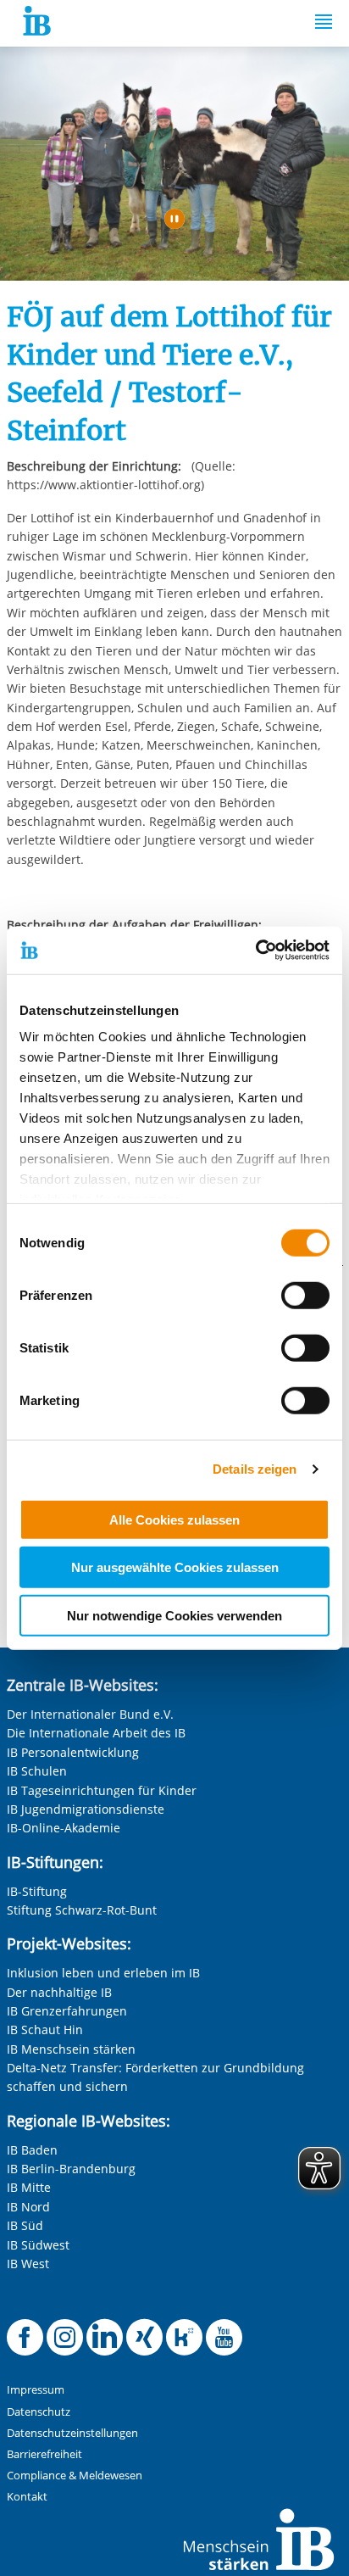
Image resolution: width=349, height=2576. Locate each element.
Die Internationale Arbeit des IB (96, 1733)
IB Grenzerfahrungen (67, 2011)
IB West (28, 2264)
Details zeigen (255, 1469)
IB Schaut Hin (45, 2030)
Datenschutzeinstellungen (72, 2433)
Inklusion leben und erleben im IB (103, 1973)
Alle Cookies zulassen (174, 1519)
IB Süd (25, 2225)
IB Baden (32, 2150)
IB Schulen (37, 1771)
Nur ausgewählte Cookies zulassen (175, 1567)
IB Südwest (38, 2245)
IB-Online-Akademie (64, 1828)
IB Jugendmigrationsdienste (86, 1809)
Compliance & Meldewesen (75, 2476)
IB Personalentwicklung (73, 1752)
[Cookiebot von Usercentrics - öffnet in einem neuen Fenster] (255, 951)
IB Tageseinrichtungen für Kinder (102, 1790)
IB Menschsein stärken (71, 2049)
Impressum (36, 2390)
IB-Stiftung (37, 1891)
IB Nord (28, 2207)
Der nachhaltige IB (59, 1992)
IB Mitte (29, 2187)
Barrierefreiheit (44, 2454)
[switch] (305, 1295)
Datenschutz (39, 2412)
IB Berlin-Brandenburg (71, 2169)
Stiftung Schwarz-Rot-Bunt (82, 1910)
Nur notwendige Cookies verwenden (174, 1615)
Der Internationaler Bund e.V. (90, 1714)
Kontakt (27, 2497)
